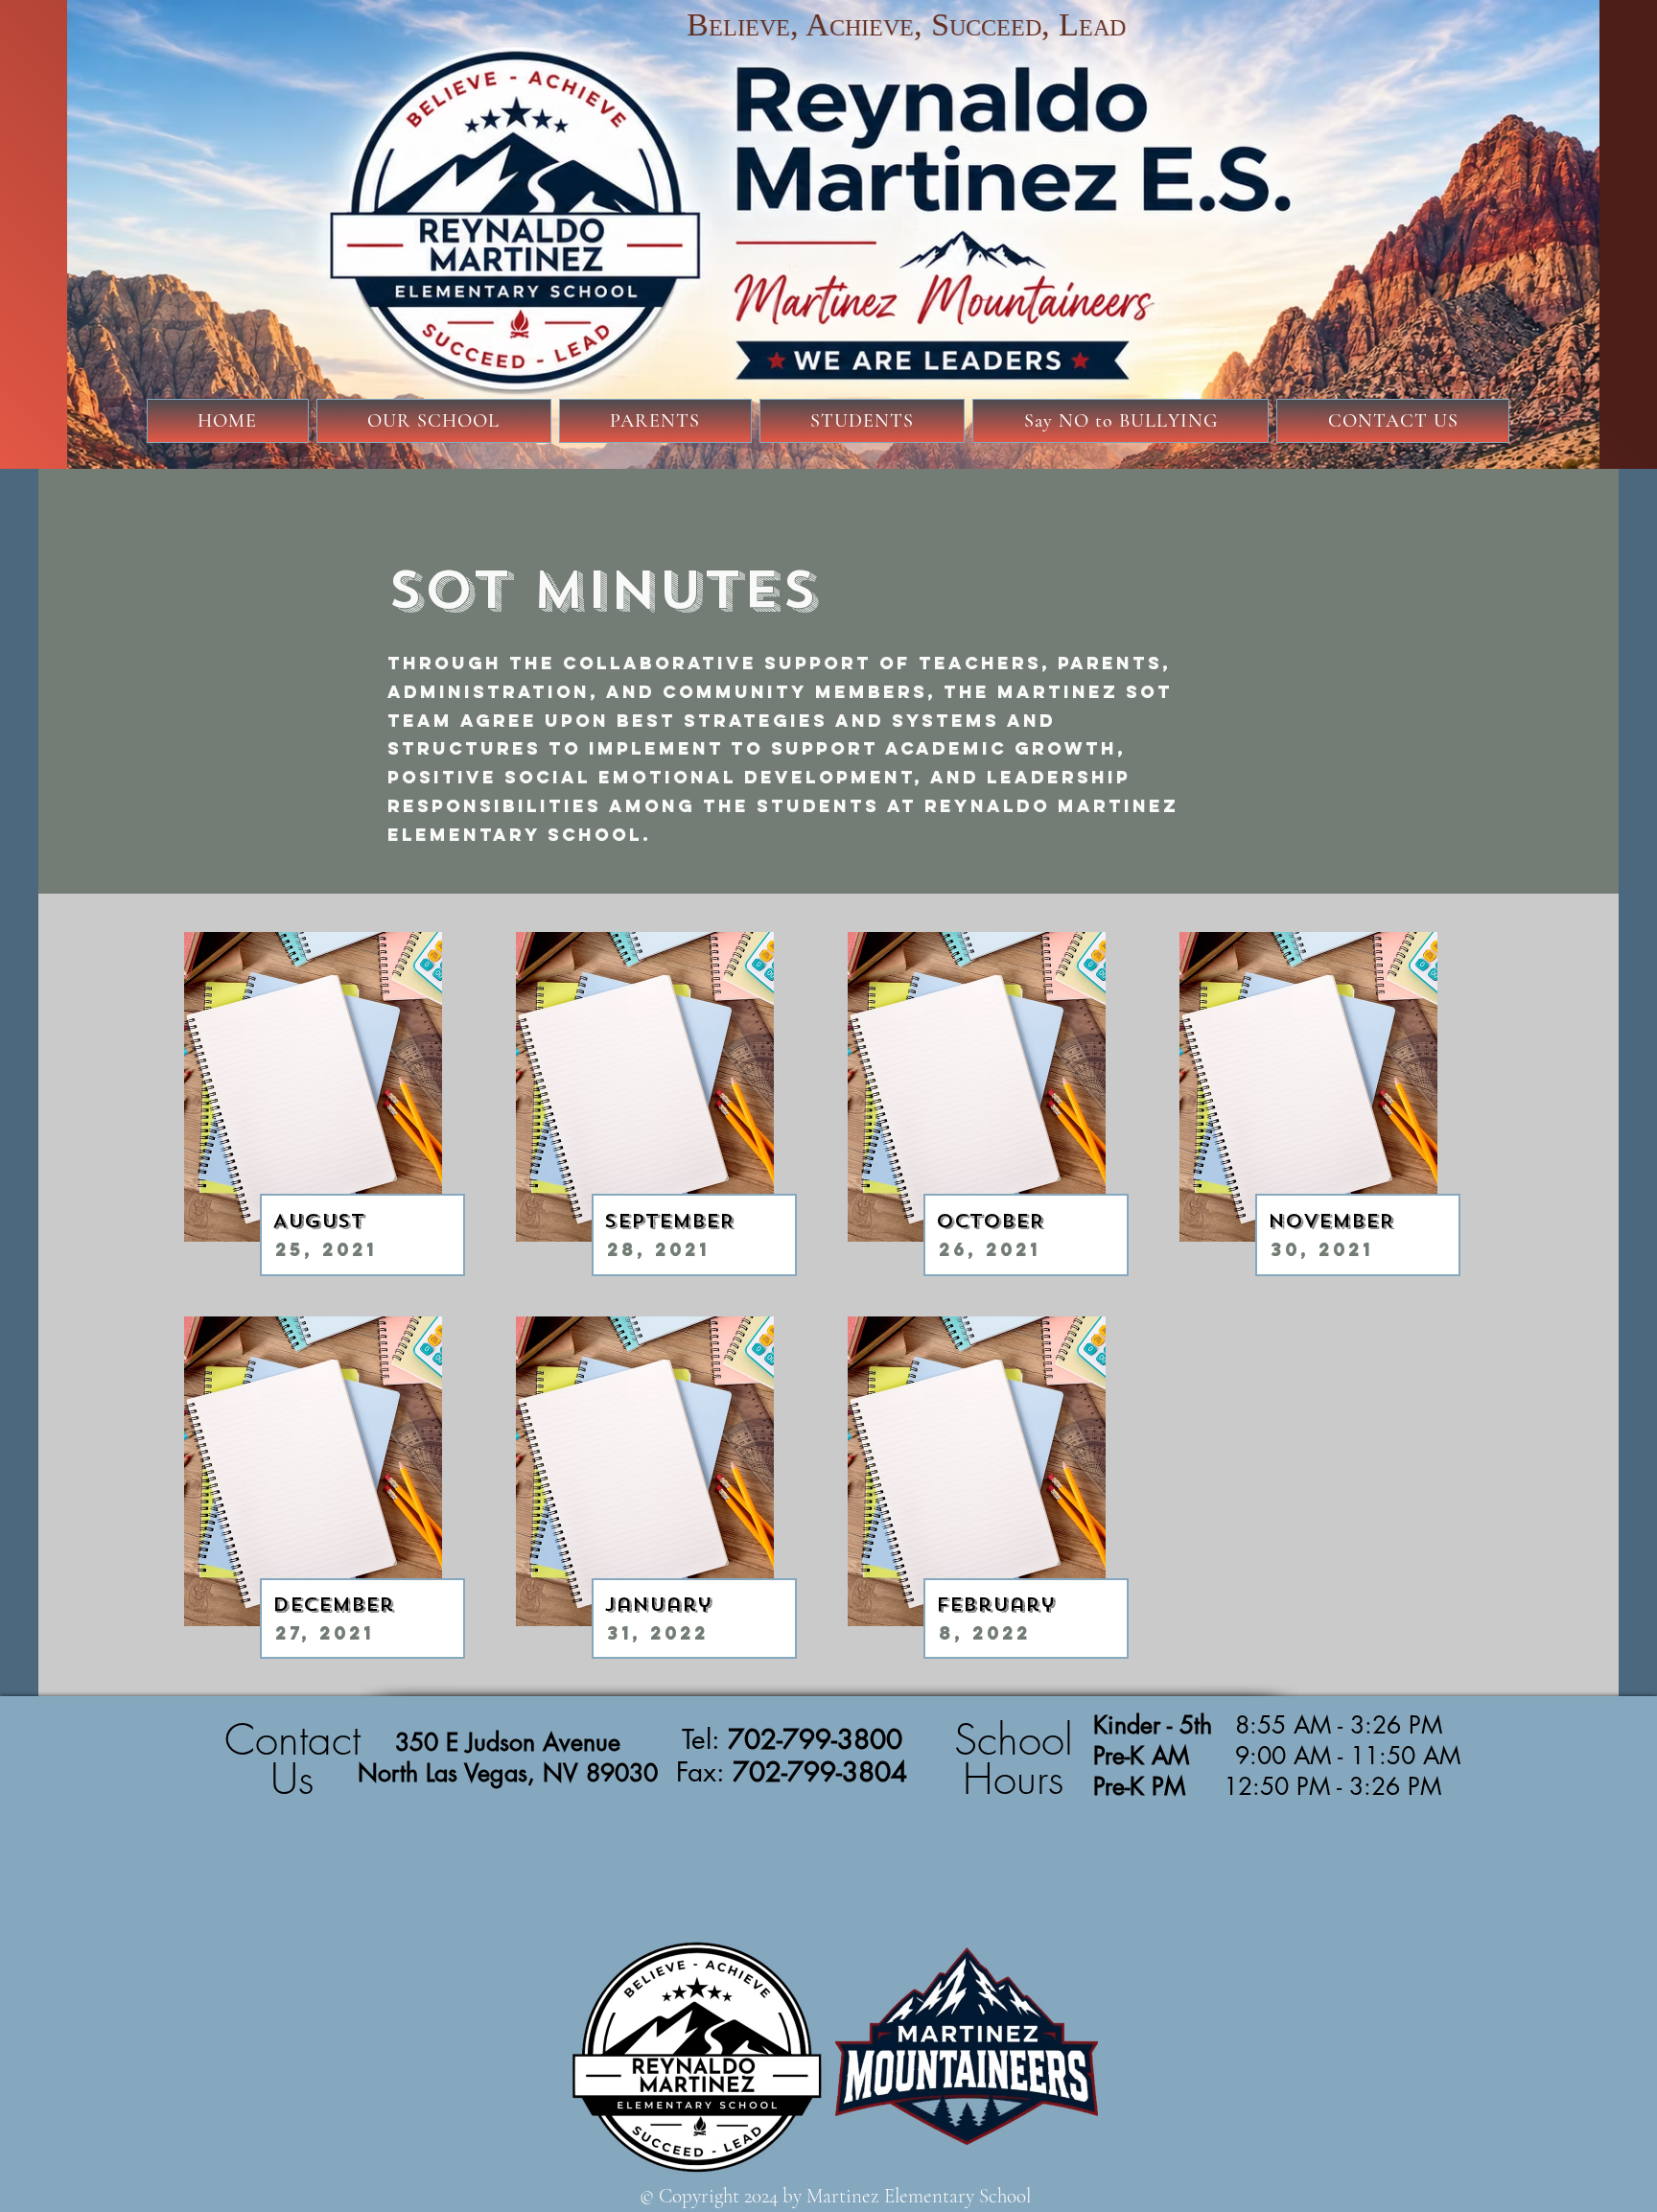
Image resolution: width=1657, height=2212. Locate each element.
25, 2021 (326, 1249)
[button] (434, 421)
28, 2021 (658, 1249)
